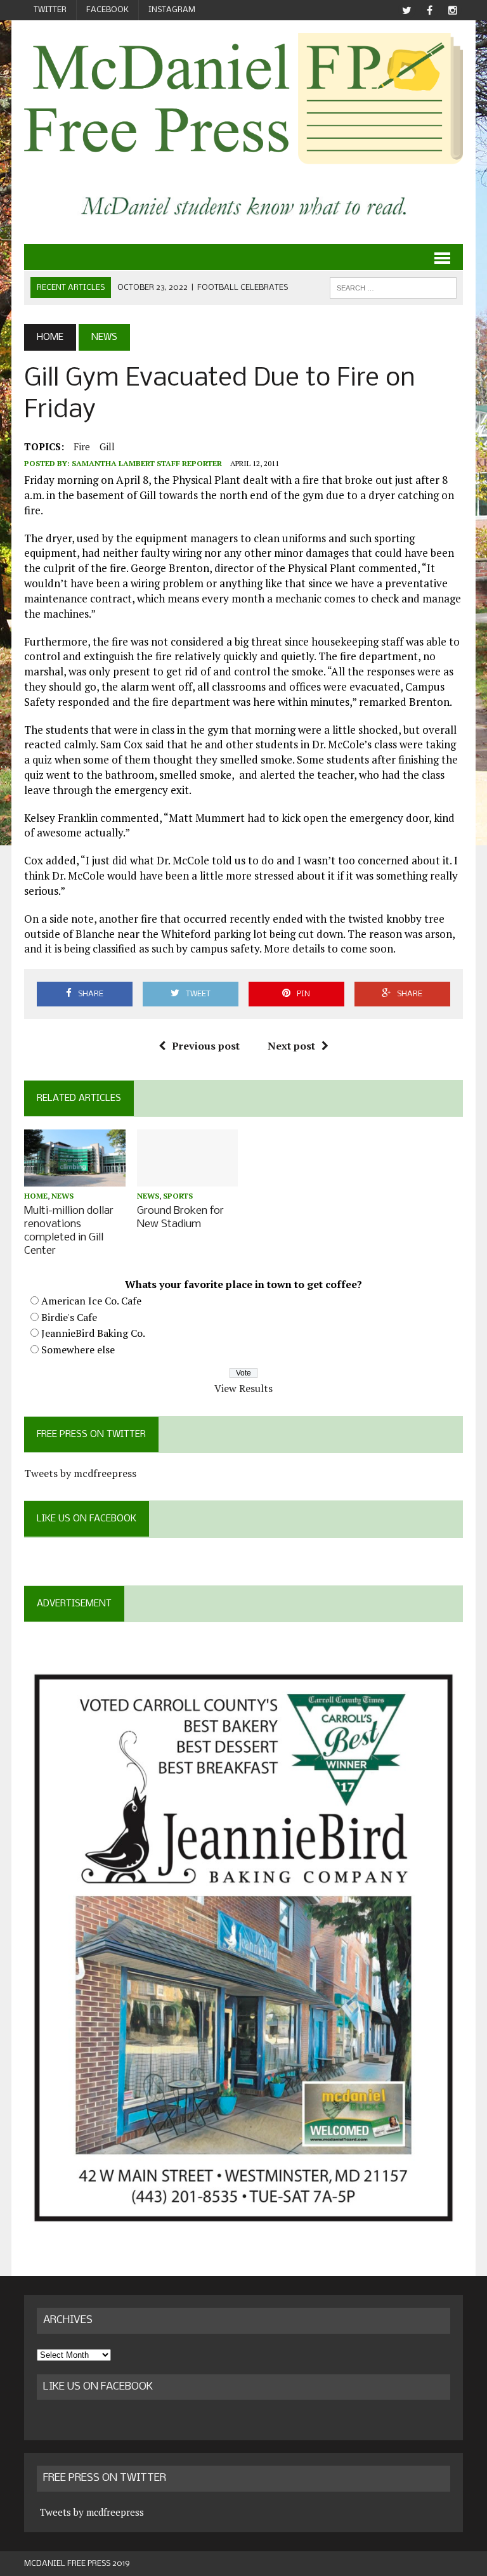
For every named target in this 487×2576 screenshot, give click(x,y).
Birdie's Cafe (69, 1317)
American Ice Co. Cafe (91, 1301)
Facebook (107, 10)
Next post (291, 1046)
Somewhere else (78, 1350)
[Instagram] (453, 10)
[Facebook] (430, 10)
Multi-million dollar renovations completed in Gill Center (69, 1231)
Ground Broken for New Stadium (180, 1218)
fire (82, 446)
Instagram (172, 10)
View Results (243, 1388)
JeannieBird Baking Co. (93, 1333)
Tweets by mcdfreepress (80, 1473)
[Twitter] (407, 10)
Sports (178, 1196)
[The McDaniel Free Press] (243, 99)
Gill (107, 446)
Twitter (50, 10)
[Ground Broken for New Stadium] (188, 1178)
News (62, 1196)
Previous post (206, 1046)
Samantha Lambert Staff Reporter (147, 463)
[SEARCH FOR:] (393, 288)
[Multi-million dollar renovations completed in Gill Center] (75, 1178)
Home (36, 1196)
